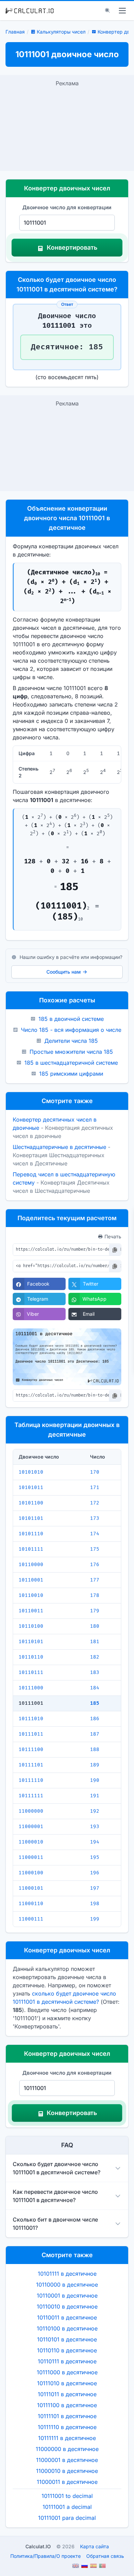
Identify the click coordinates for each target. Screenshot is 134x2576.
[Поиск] (108, 11)
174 (95, 1534)
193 (95, 1827)
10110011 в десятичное (67, 2317)
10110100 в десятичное (67, 2328)
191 (95, 1796)
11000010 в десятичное (67, 2471)
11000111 (31, 1919)
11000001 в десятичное (67, 2460)
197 (95, 1888)
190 (95, 1780)
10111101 (31, 1765)
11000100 (31, 1873)
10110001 (31, 1580)
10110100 (31, 1626)
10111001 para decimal (67, 2518)
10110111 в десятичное (67, 2361)
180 (95, 1626)
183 (95, 1672)
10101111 (31, 1549)
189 (95, 1765)
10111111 (31, 1796)
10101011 (31, 1487)
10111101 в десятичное (67, 2416)
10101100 (31, 1503)
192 (95, 1811)
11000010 (31, 1842)
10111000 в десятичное (67, 2372)
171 (95, 1487)
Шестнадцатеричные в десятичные (59, 1147)
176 (95, 1565)
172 (95, 1503)
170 (95, 1472)
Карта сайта (94, 2546)
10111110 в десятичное (67, 2427)
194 (95, 1842)
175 (95, 1549)
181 (95, 1642)
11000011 (31, 1857)
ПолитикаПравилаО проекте (46, 2556)
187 (95, 1734)
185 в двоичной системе (71, 1019)
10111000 (31, 1688)
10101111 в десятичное (67, 2274)
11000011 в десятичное (67, 2482)
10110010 (31, 1595)
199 (95, 1919)
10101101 (31, 1518)
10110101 (31, 1642)
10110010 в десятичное (67, 2306)
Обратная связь (105, 2556)
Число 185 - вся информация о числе (71, 1030)
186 (95, 1719)
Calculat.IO (38, 2546)
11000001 (31, 1827)
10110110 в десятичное (67, 2350)
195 (95, 1857)
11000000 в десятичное (67, 2449)
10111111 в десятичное (67, 2438)
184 (95, 1688)
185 (95, 1703)
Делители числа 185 (71, 1041)
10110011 (31, 1611)
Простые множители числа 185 (71, 1052)
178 (95, 1595)
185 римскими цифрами (71, 1074)
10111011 (31, 1734)
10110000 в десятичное (67, 2285)
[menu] (122, 11)
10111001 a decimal (67, 2507)
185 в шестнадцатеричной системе (71, 1063)
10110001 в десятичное (67, 2296)
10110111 (31, 1672)
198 (95, 1904)
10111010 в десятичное (67, 2383)
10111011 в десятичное (67, 2394)
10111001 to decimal (67, 2496)
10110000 (31, 1565)
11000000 (31, 1811)
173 (95, 1518)
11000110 (31, 1904)
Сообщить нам (64, 972)
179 (95, 1611)
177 (95, 1580)
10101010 (31, 1472)
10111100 (31, 1749)
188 (95, 1749)
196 (95, 1873)
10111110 (31, 1780)
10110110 (31, 1657)
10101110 (31, 1534)
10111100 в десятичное (67, 2405)
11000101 (31, 1888)
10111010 (31, 1719)
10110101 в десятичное (67, 2339)
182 (95, 1657)
